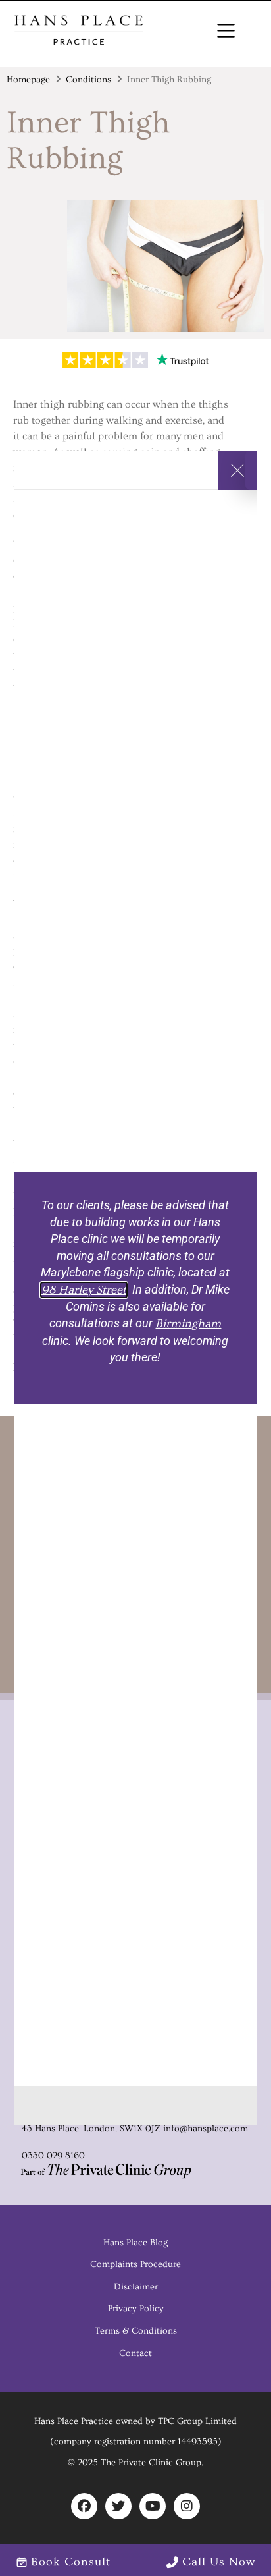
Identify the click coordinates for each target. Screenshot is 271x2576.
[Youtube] (153, 2506)
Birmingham (188, 1324)
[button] (226, 33)
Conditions (88, 80)
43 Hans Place (49, 2129)
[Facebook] (84, 2506)
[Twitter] (118, 2506)
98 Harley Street (84, 1290)
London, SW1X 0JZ (121, 2129)
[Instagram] (187, 2506)
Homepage (28, 80)
